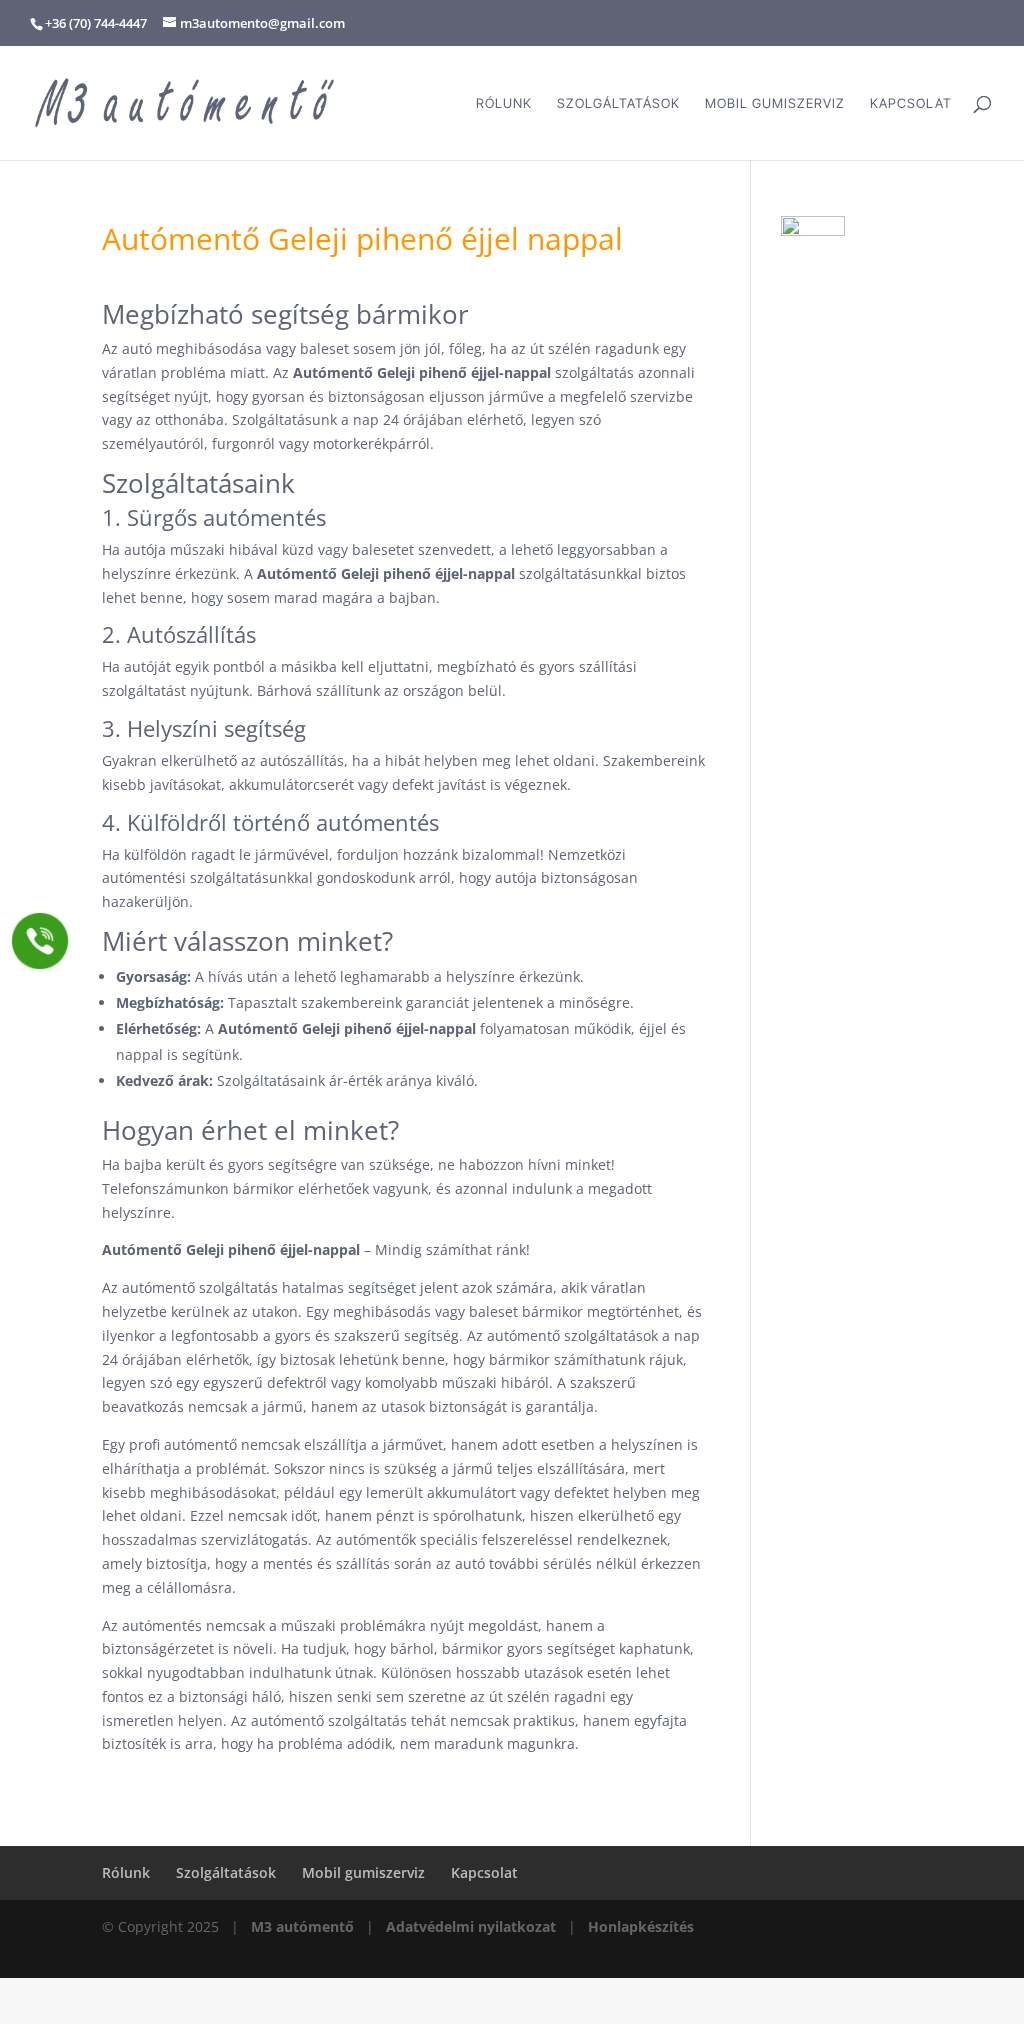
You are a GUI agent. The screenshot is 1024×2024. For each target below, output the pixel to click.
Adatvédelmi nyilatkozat (471, 1926)
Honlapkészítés (641, 1926)
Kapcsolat (911, 103)
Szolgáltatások (618, 103)
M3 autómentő (302, 1926)
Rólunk (504, 103)
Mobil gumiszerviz (775, 103)
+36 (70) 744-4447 (96, 23)
